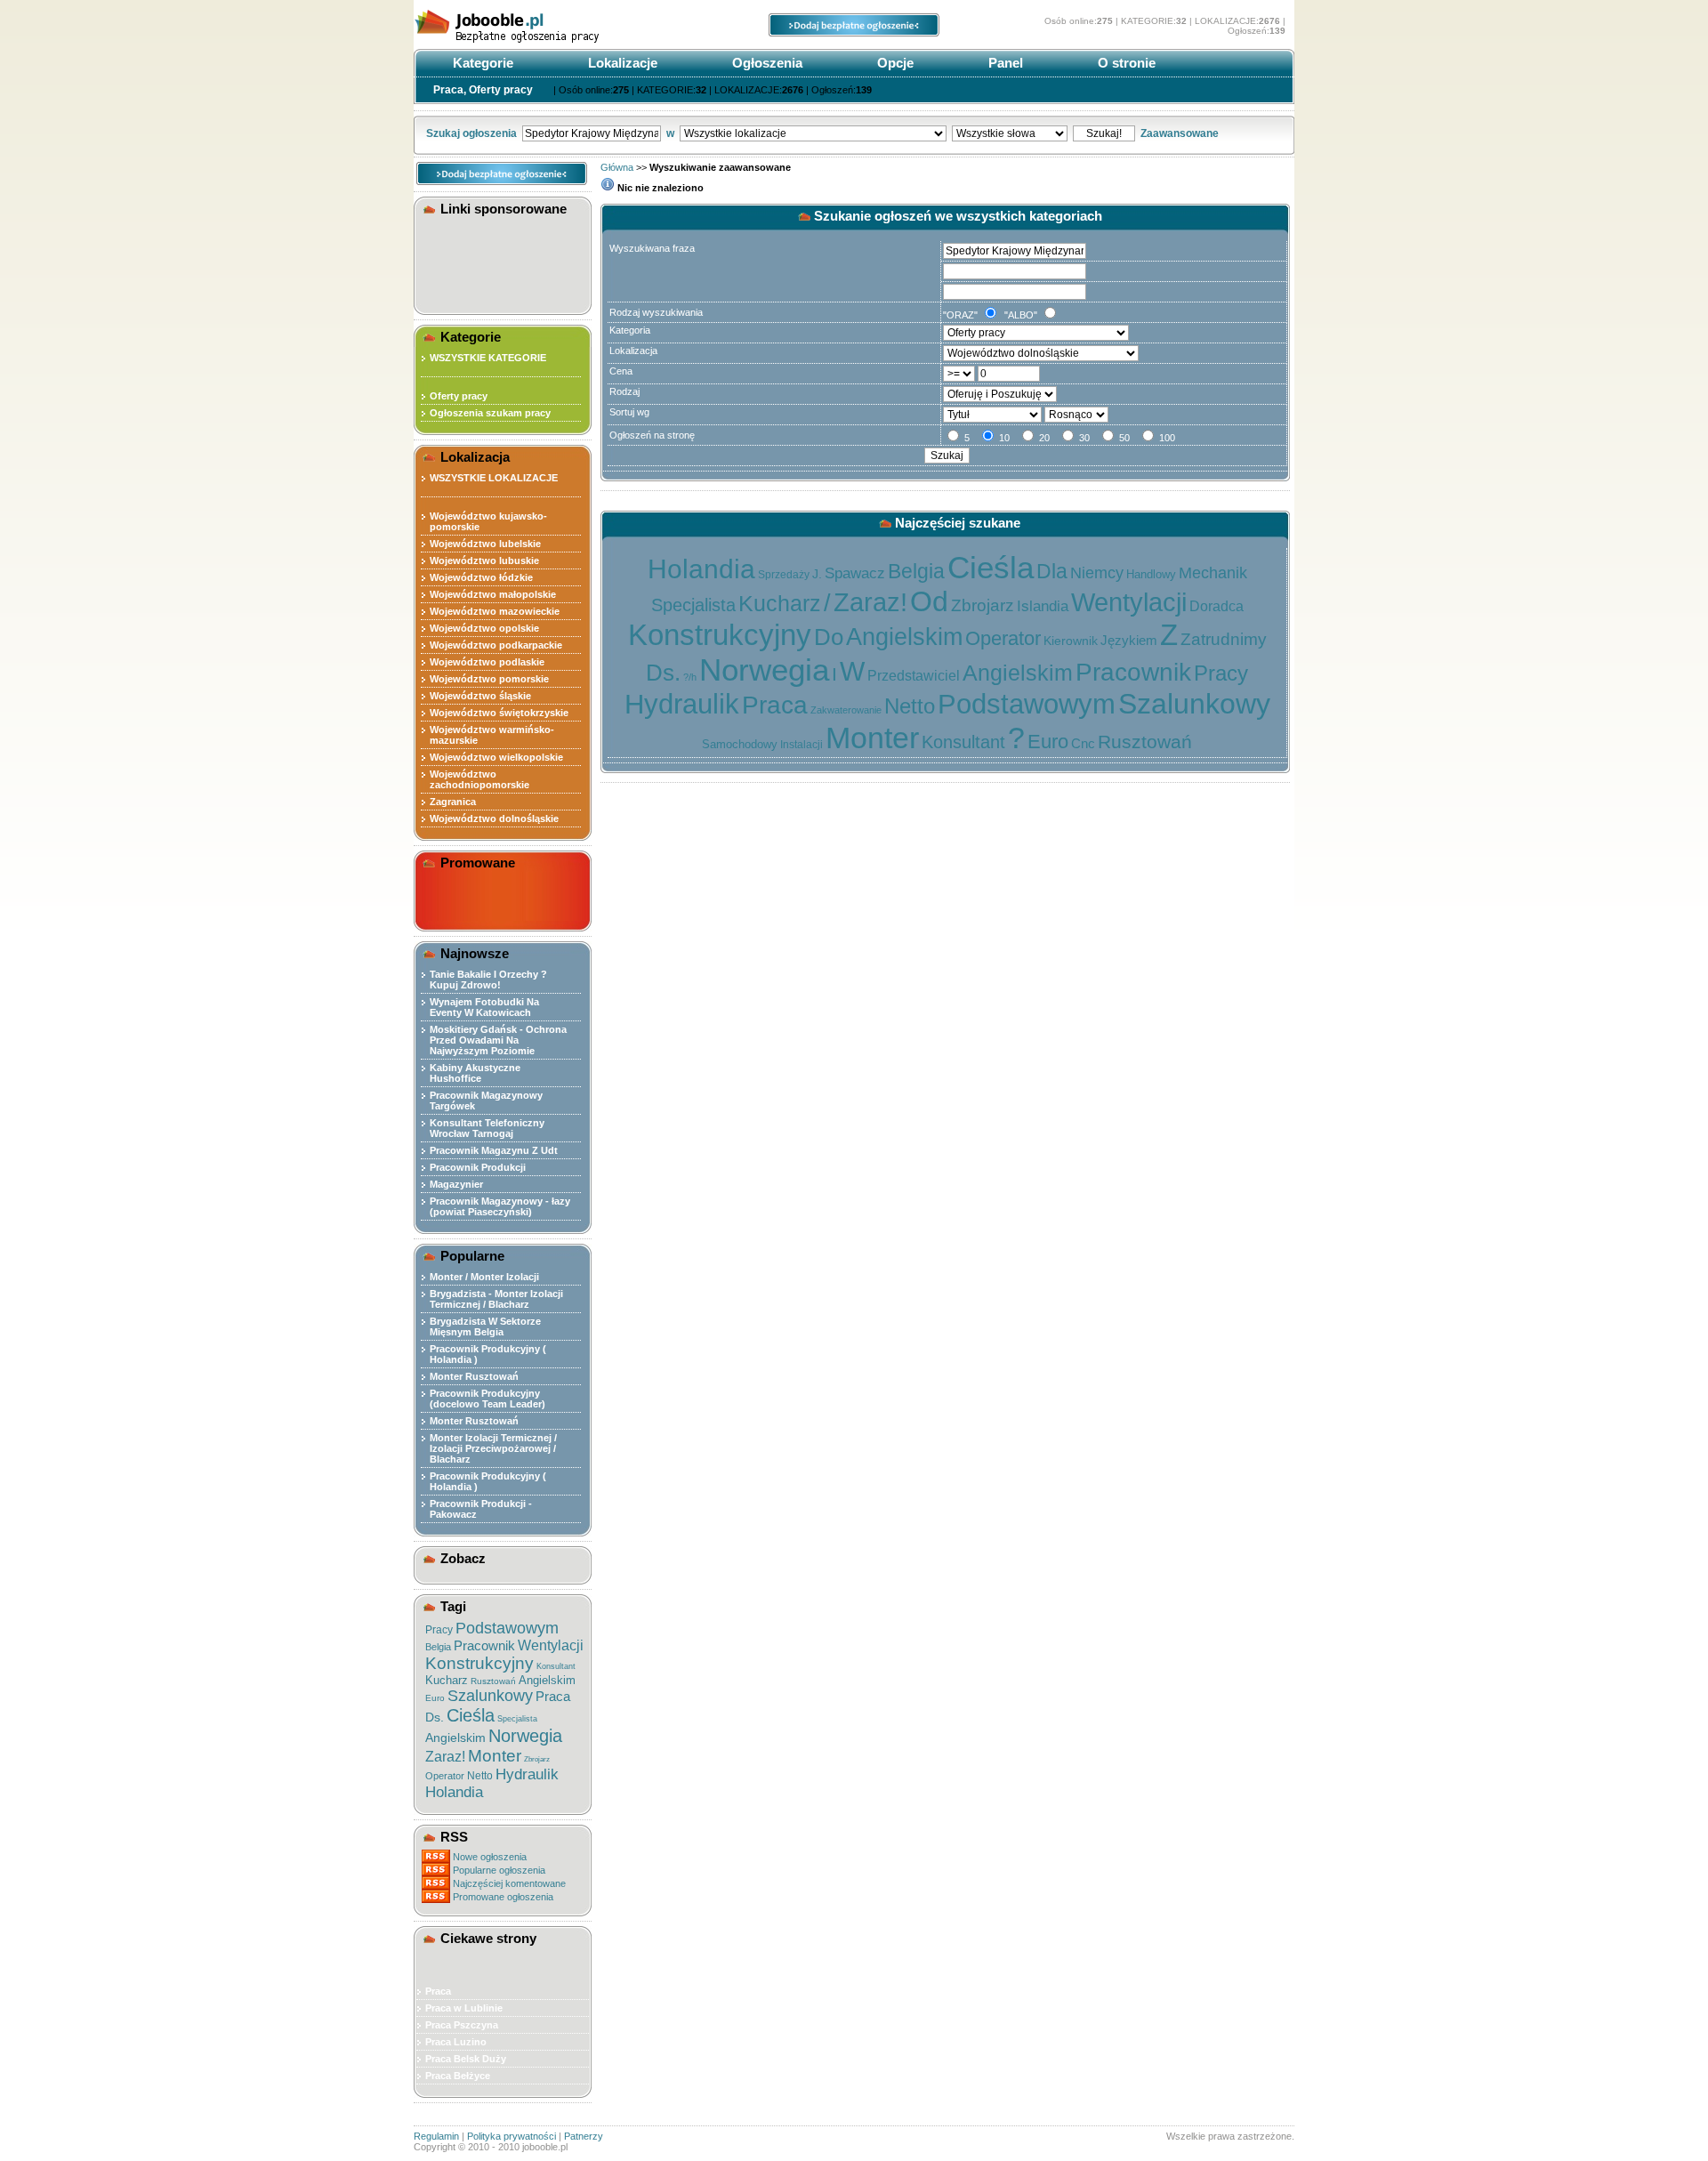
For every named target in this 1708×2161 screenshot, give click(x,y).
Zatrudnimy (1224, 639)
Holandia (454, 1792)
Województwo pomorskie (489, 679)
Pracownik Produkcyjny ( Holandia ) (488, 1354)
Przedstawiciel (914, 676)
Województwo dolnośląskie (494, 818)
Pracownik (484, 1645)
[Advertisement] (505, 262)
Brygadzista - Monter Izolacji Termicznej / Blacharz (496, 1299)
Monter (495, 1756)
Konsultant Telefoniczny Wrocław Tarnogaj (487, 1128)
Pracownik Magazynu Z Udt (494, 1150)
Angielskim (547, 1680)
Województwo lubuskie (484, 560)
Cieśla (471, 1715)
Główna (617, 167)
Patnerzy (584, 2136)
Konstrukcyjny (479, 1663)
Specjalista (517, 1719)
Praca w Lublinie (464, 2008)
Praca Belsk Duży (466, 2059)
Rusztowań (493, 1681)
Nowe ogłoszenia (490, 1857)
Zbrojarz (537, 1759)
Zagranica (453, 802)
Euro (435, 1698)
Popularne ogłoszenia (499, 1870)
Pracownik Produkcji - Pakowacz (481, 1509)
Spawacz (855, 573)
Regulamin (436, 2136)
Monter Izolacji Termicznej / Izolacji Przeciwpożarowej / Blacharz (493, 1448)
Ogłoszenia (765, 63)
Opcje (894, 63)
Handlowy (1151, 574)
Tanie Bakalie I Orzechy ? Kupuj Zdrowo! (488, 980)
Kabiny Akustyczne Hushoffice (475, 1073)
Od (929, 601)
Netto (480, 1776)
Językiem (1129, 640)
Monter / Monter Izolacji (484, 1277)
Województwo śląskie (480, 696)
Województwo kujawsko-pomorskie (488, 521)
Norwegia (525, 1736)
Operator (445, 1776)
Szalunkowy (490, 1696)
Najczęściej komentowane (509, 1883)
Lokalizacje (621, 63)
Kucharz (447, 1680)
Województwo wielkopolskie (496, 757)
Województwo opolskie (484, 628)
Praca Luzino (456, 2042)
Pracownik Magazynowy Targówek (486, 1101)
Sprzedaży (784, 575)
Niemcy (1097, 573)
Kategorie (481, 63)
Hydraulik (527, 1774)
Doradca (1217, 606)
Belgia (438, 1647)
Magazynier (456, 1184)
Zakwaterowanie (846, 710)
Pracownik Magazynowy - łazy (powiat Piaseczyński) (500, 1206)
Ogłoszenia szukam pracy (490, 413)
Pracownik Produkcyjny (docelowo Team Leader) (487, 1399)
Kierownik (1071, 641)
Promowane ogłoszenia (503, 1897)
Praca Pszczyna (462, 2025)
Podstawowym (507, 1628)
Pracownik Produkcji (478, 1167)
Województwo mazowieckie (495, 611)
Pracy (439, 1630)
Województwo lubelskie (485, 544)
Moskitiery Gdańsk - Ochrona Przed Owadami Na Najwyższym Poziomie (498, 1040)
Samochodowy (740, 744)
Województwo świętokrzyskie (499, 713)
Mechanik (1213, 573)
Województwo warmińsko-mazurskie (492, 735)
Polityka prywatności (512, 2136)
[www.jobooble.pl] (547, 43)
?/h (690, 677)
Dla (1052, 571)
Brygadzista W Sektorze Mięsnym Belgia (485, 1326)
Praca (553, 1696)
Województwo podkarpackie (496, 645)
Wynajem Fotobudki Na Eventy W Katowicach (484, 1007)
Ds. (435, 1717)
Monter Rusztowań (474, 1376)
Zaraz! (445, 1757)
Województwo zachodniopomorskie (479, 779)
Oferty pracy (459, 396)
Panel (1004, 63)
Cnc (1083, 743)
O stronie (1125, 63)
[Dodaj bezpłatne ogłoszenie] (854, 33)
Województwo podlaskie (487, 662)
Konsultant (556, 1666)
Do (829, 637)
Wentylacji (551, 1645)
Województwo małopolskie (493, 594)
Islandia (1043, 606)
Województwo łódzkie (481, 577)
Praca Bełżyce (458, 2076)
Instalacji (802, 745)
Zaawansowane (1180, 133)
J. (817, 574)
